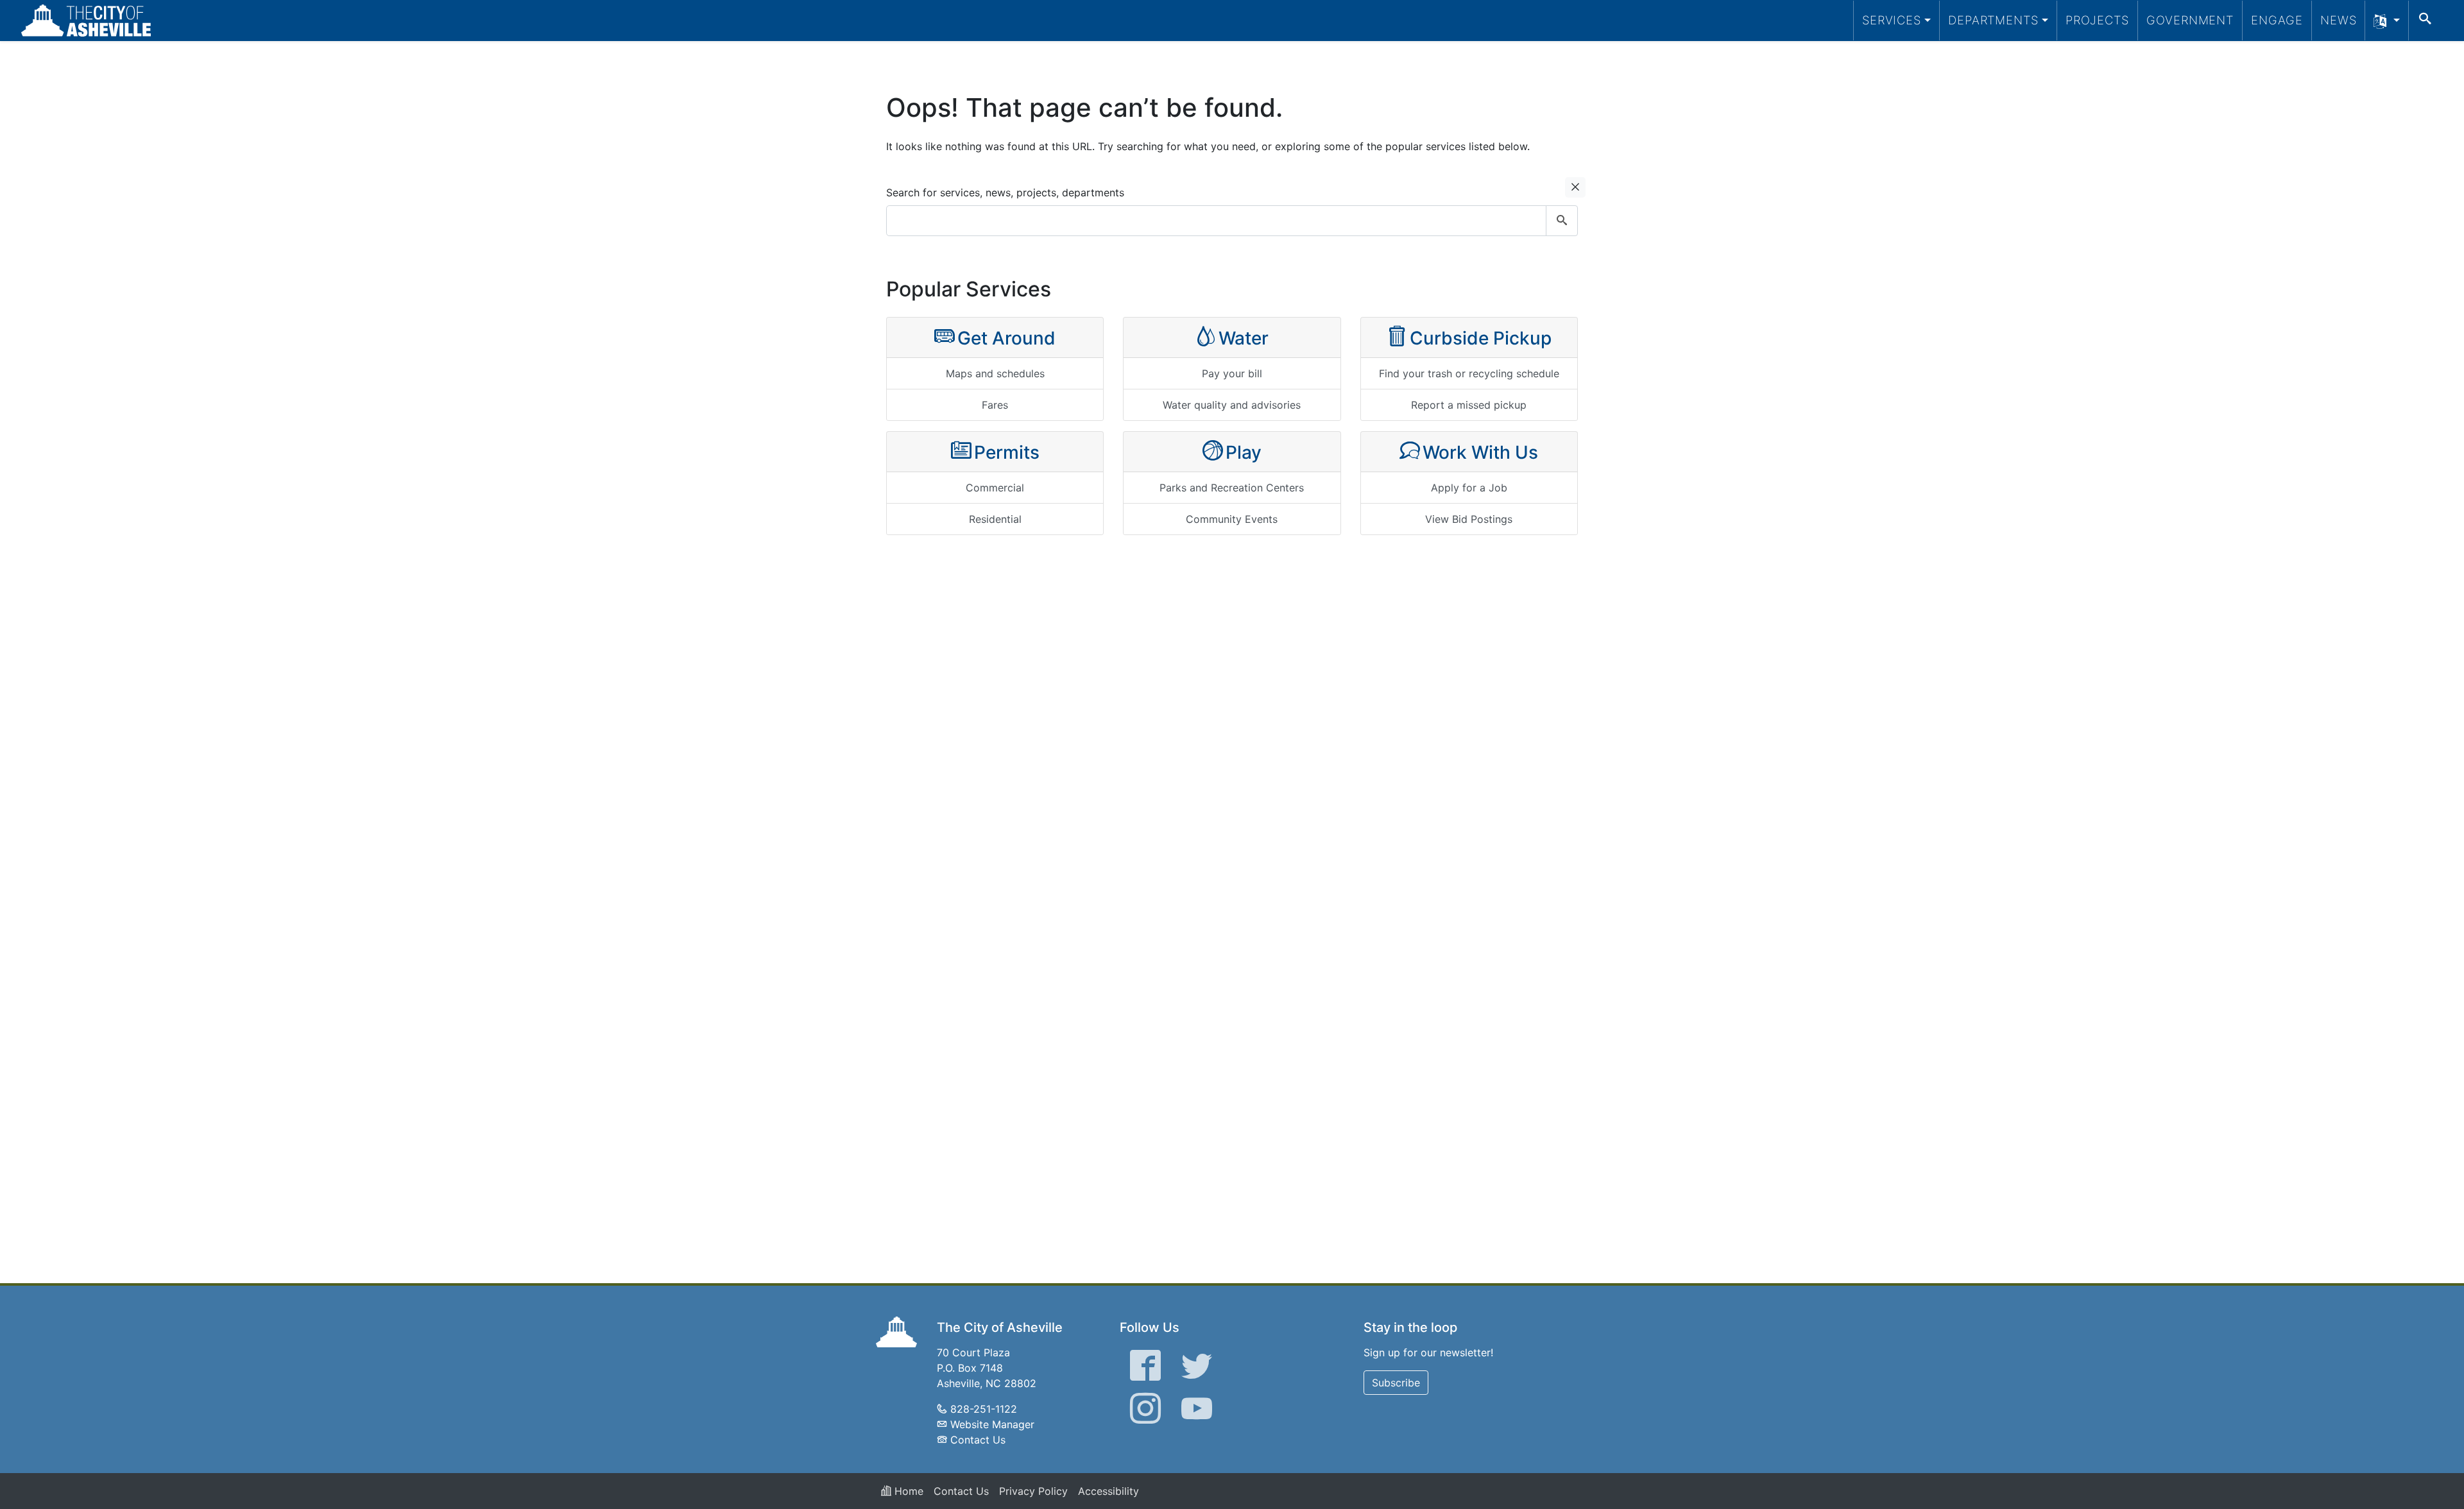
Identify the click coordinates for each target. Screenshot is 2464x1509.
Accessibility (1108, 1491)
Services (1892, 20)
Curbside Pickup (1481, 338)
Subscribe (1396, 1383)
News (2339, 20)
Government (2190, 20)
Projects (2097, 20)
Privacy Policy (1033, 1491)
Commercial (995, 488)
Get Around (1006, 338)
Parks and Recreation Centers (1232, 488)
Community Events (1232, 519)
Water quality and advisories (1232, 405)
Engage (2277, 20)
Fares (995, 405)
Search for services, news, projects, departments (1005, 192)
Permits (1007, 452)
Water (1244, 338)
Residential (995, 519)
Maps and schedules (995, 373)
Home (907, 1491)
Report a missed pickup (1469, 405)
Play (1244, 452)
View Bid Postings (1469, 519)
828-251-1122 (984, 1409)
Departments (1993, 20)
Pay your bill (1232, 373)
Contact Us (978, 1440)
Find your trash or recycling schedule (1469, 373)
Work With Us (1480, 452)
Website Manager (992, 1424)
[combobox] (1232, 221)
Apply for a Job (1469, 488)
